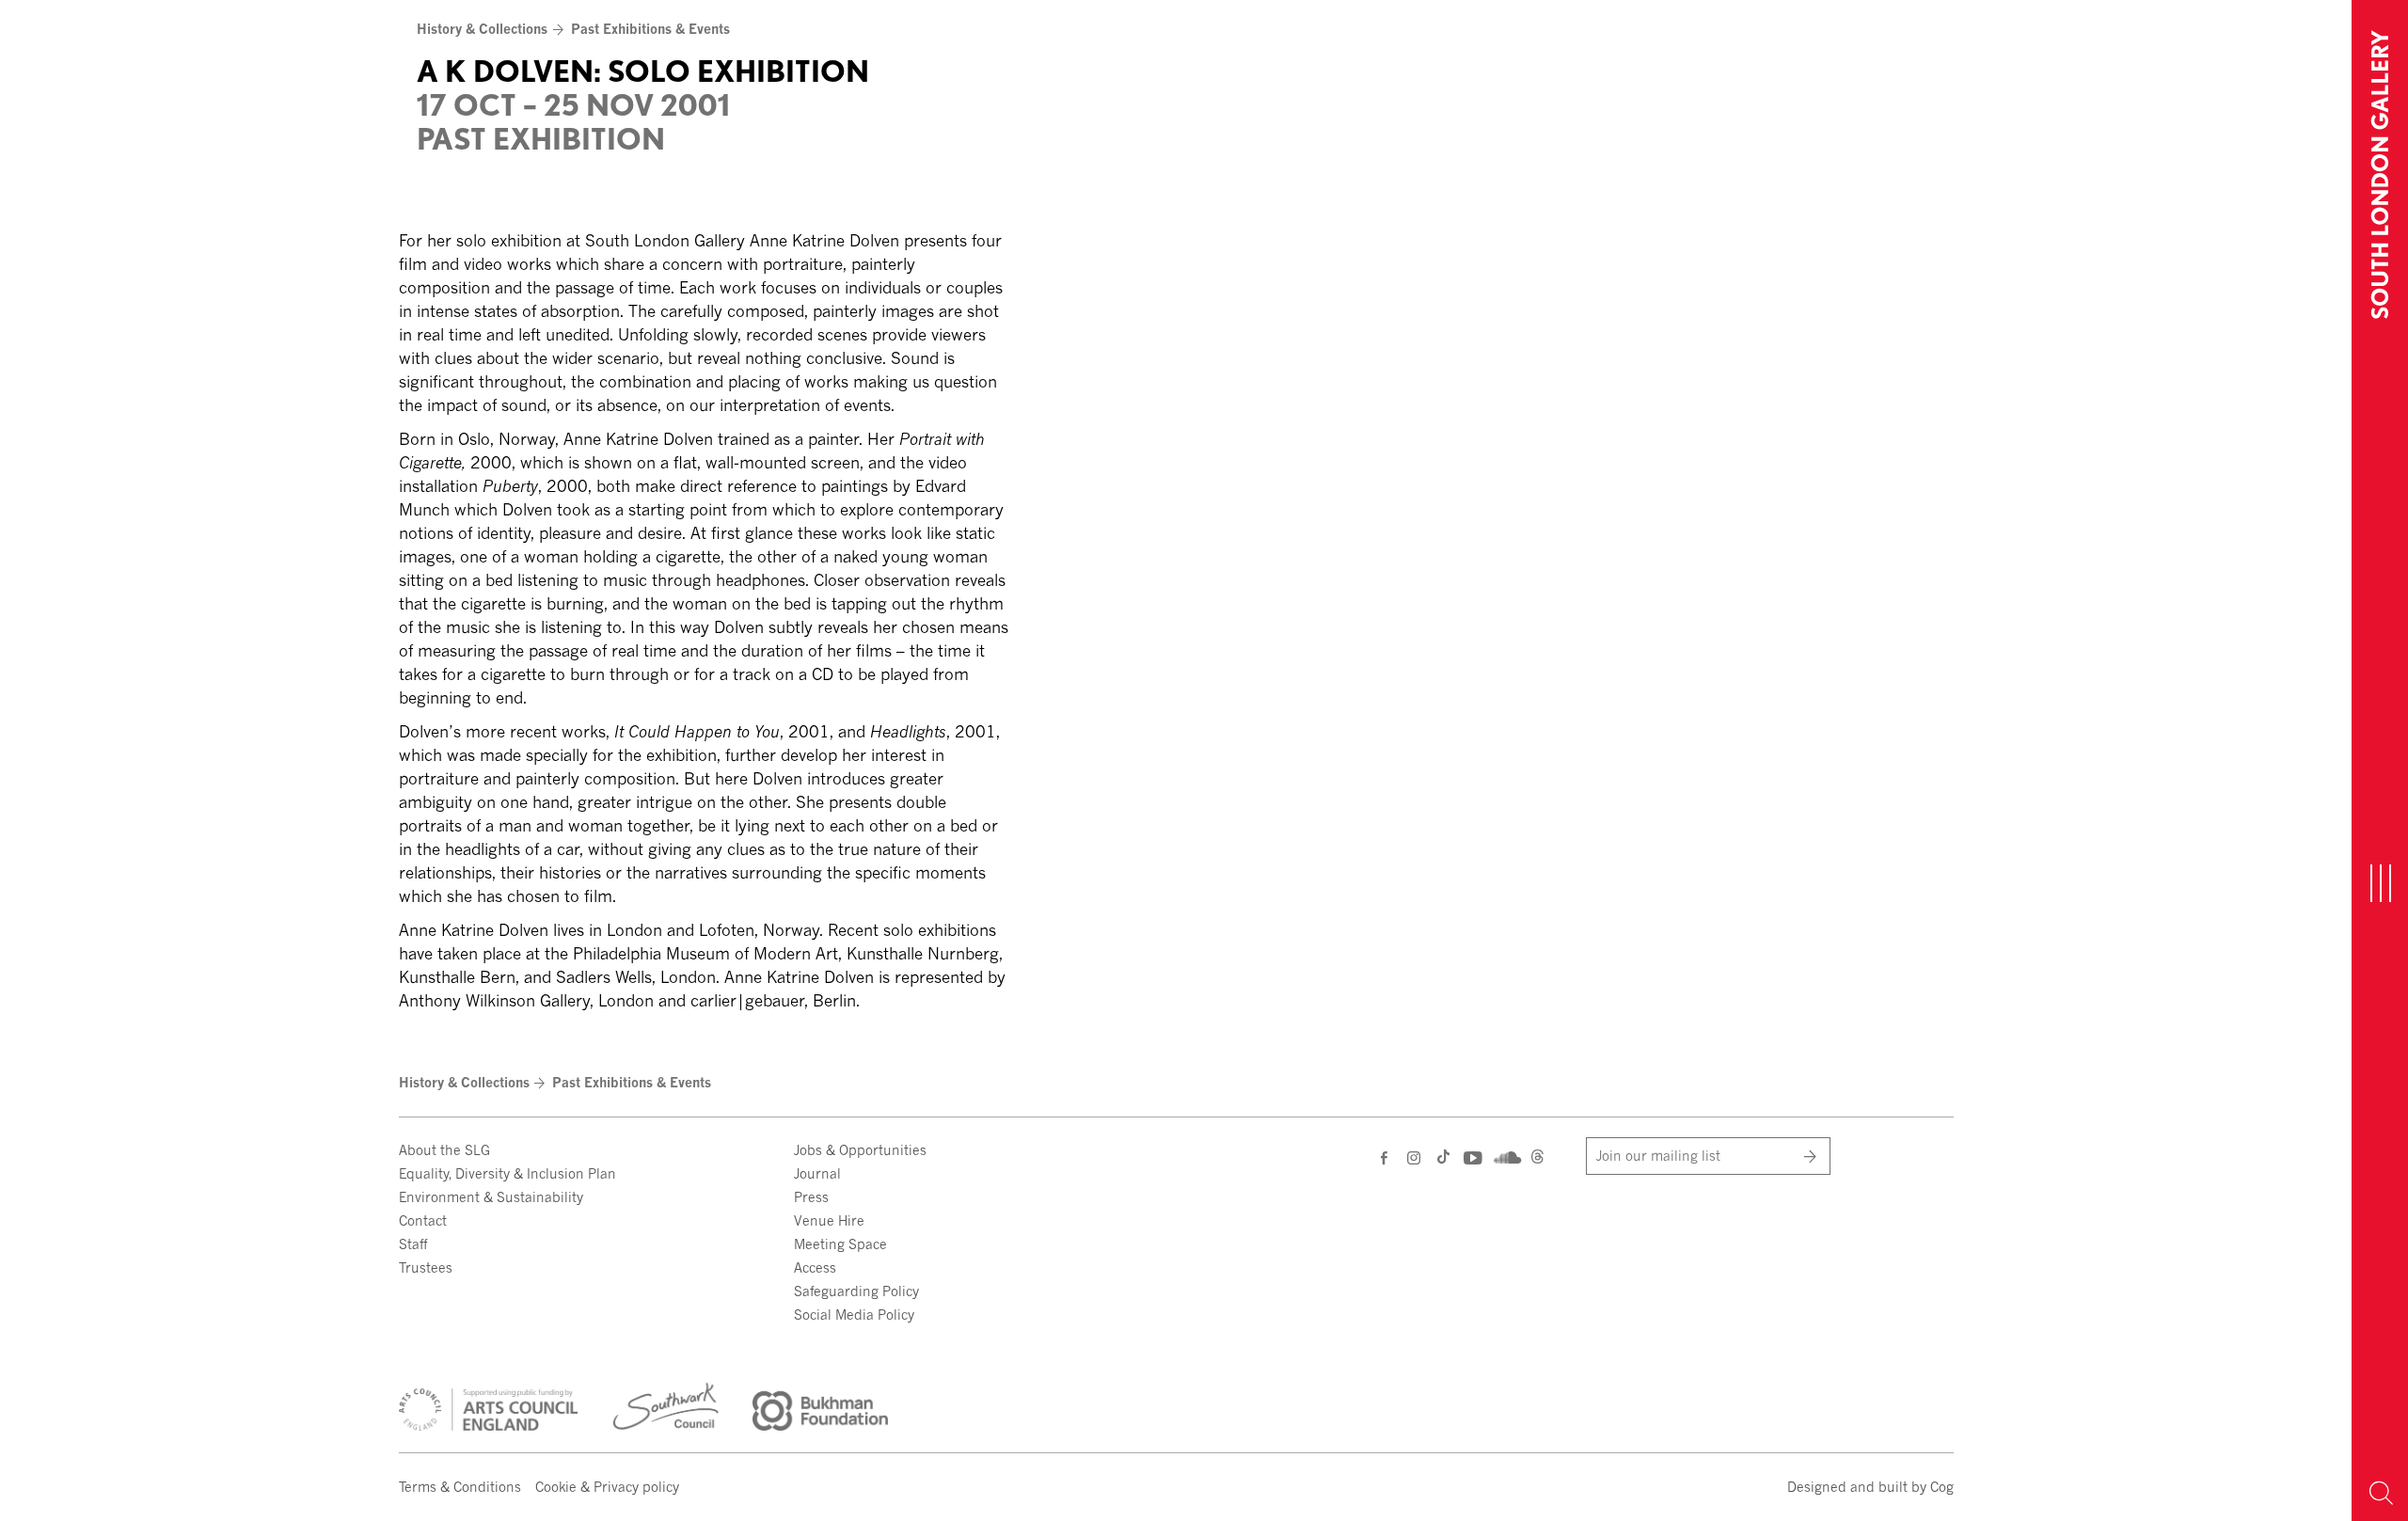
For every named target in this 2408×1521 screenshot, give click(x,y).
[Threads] (1537, 1159)
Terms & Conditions (460, 1487)
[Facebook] (1385, 1157)
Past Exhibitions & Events (650, 29)
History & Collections (482, 29)
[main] (1176, 511)
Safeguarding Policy (856, 1291)
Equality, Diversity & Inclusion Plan (507, 1173)
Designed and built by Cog (1870, 1487)
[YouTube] (1472, 1157)
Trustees (426, 1267)
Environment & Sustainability (491, 1197)
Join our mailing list (1658, 1156)
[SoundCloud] (1505, 1156)
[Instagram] (1415, 1157)
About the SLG (444, 1150)
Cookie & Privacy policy (607, 1487)
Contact (423, 1220)
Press (811, 1197)
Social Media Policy (854, 1315)
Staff (413, 1244)
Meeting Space (840, 1244)
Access (815, 1267)
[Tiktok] (1443, 1159)
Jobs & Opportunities (860, 1150)
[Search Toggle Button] (2380, 1493)
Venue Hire (829, 1220)
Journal (817, 1173)
